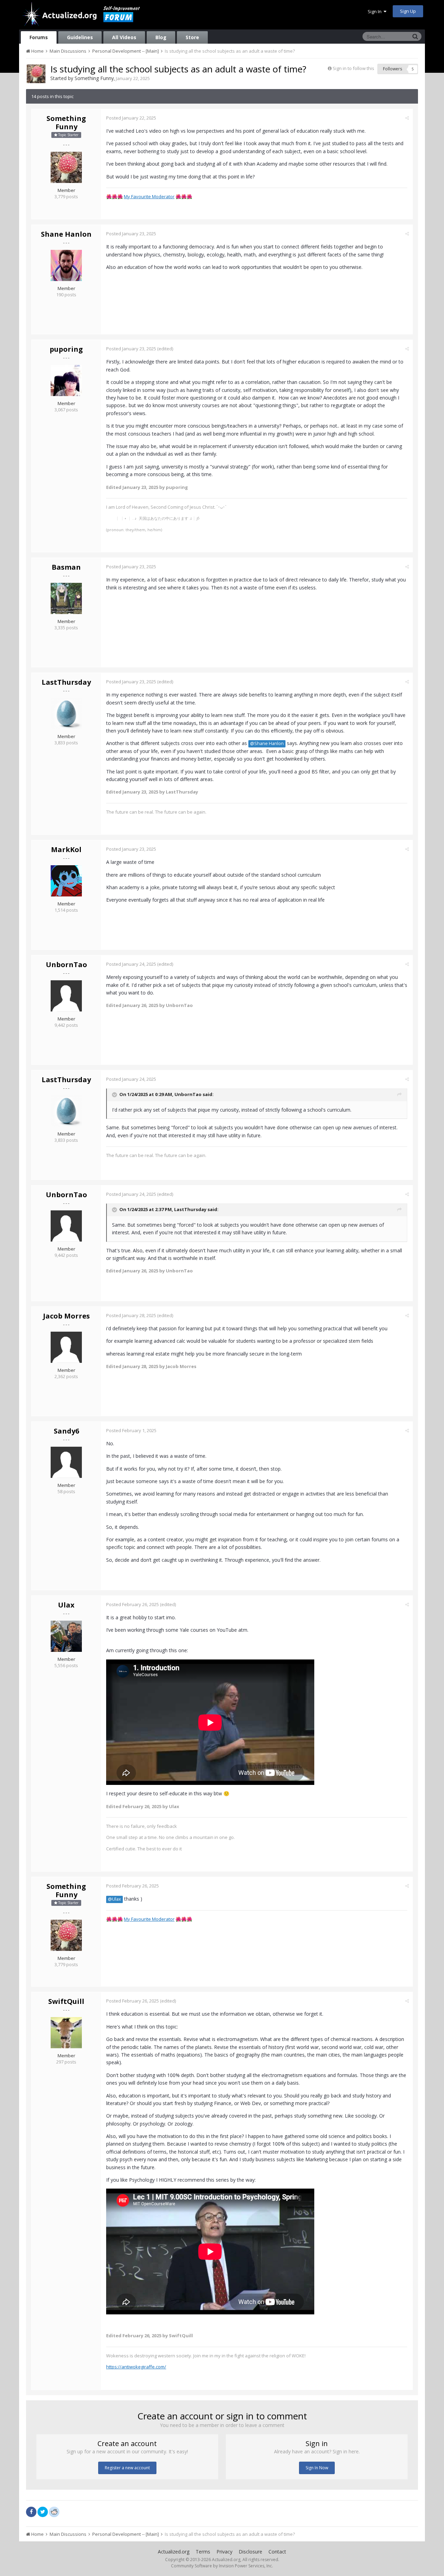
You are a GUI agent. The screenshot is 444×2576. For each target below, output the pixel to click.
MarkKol (66, 849)
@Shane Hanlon (267, 743)
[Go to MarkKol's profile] (66, 881)
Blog (161, 37)
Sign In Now (317, 2468)
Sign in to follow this (353, 68)
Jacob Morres (66, 1316)
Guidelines (80, 37)
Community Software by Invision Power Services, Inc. (222, 2566)
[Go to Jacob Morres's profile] (66, 1347)
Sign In (376, 11)
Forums (39, 37)
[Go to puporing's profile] (66, 380)
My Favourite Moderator (149, 196)
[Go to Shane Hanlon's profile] (66, 265)
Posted (131, 118)
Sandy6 (66, 1431)
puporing (66, 349)
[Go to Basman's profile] (66, 598)
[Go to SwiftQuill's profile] (66, 2033)
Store (192, 37)
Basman (66, 567)
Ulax (66, 1605)
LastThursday (66, 682)
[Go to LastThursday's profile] (66, 713)
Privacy (224, 2552)
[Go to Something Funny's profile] (36, 74)
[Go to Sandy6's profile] (66, 1462)
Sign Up (408, 11)
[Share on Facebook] (31, 2512)
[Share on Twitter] (43, 2512)
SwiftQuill (66, 2001)
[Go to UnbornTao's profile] (66, 996)
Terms (203, 2552)
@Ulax (114, 1899)
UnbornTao (66, 965)
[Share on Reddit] (54, 2511)
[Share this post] (407, 118)
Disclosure (250, 2552)
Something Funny (94, 78)
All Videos (124, 37)
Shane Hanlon (66, 234)
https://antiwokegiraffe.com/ (136, 2367)
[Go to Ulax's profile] (66, 1636)
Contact (277, 2552)
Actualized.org (174, 2552)
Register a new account (127, 2468)
